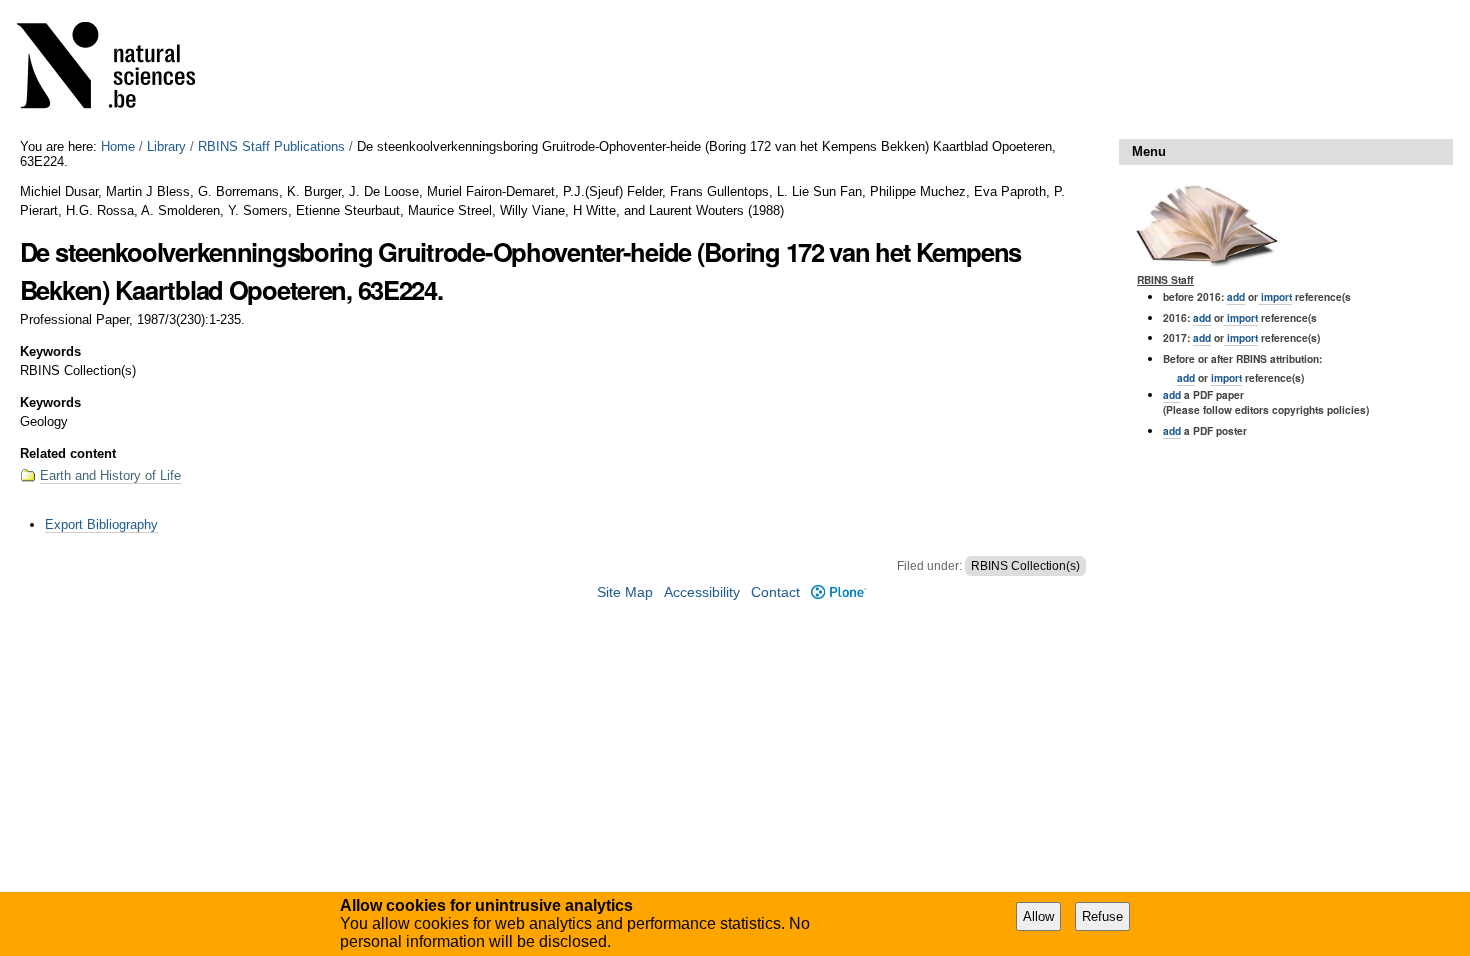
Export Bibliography (101, 524)
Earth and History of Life (110, 475)
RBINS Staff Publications (271, 146)
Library (166, 146)
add (1236, 296)
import (1275, 296)
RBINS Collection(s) (1025, 566)
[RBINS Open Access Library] (119, 69)
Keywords (50, 351)
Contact (775, 592)
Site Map (625, 592)
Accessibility (702, 592)
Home (118, 146)
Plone (838, 592)
